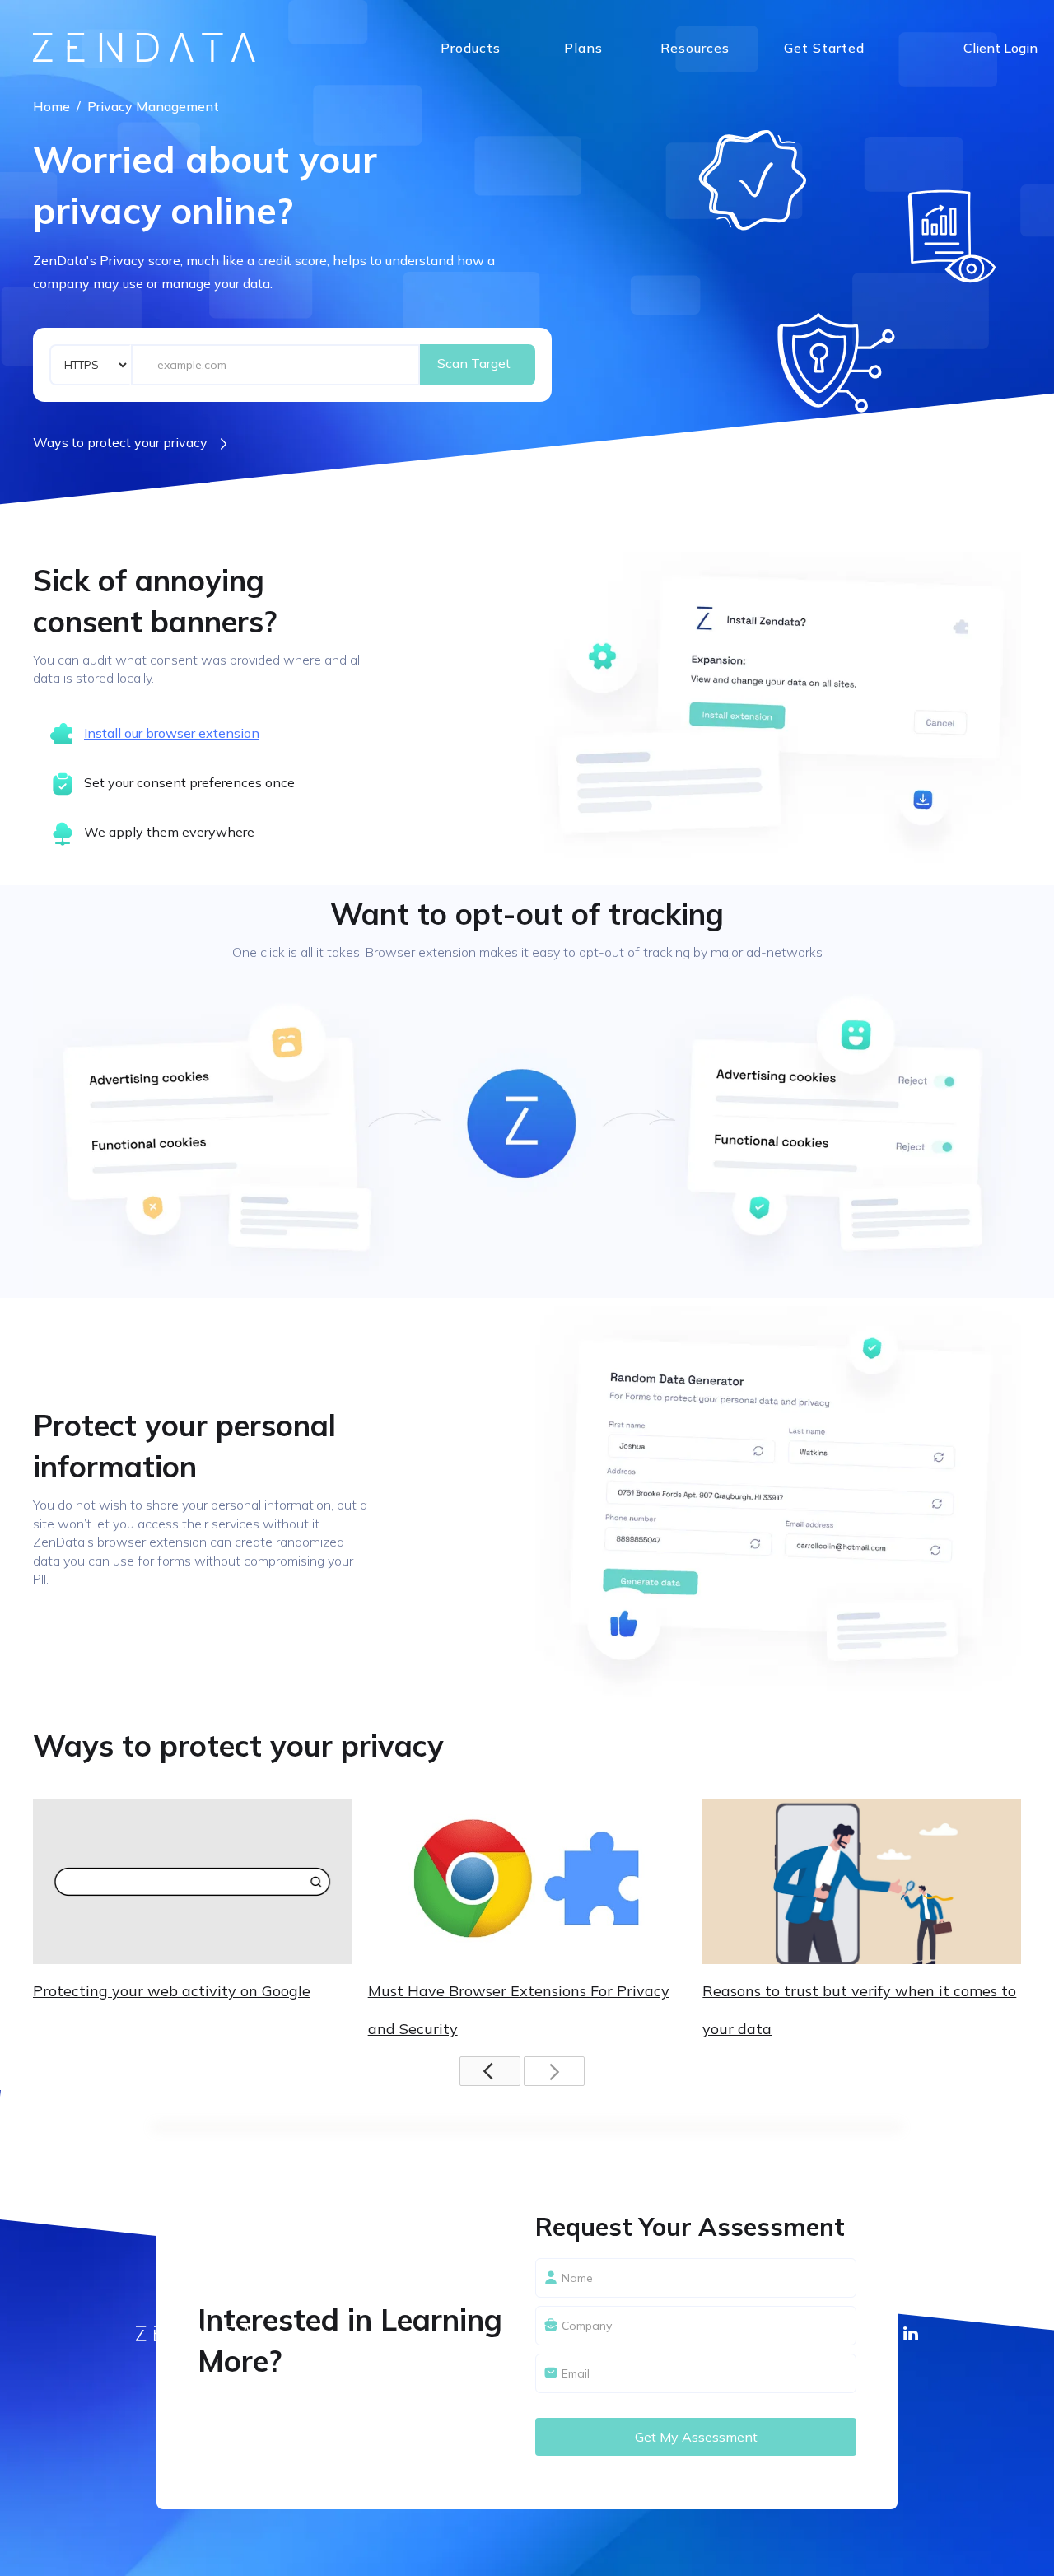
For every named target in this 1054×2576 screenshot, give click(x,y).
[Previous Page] (490, 2071)
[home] (144, 47)
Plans (583, 48)
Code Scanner (487, 151)
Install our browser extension (172, 733)
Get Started (824, 48)
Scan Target (474, 363)
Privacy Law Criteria (730, 147)
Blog (676, 114)
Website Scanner (500, 85)
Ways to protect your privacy (120, 442)
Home (51, 106)
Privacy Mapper (494, 118)
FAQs (679, 81)
